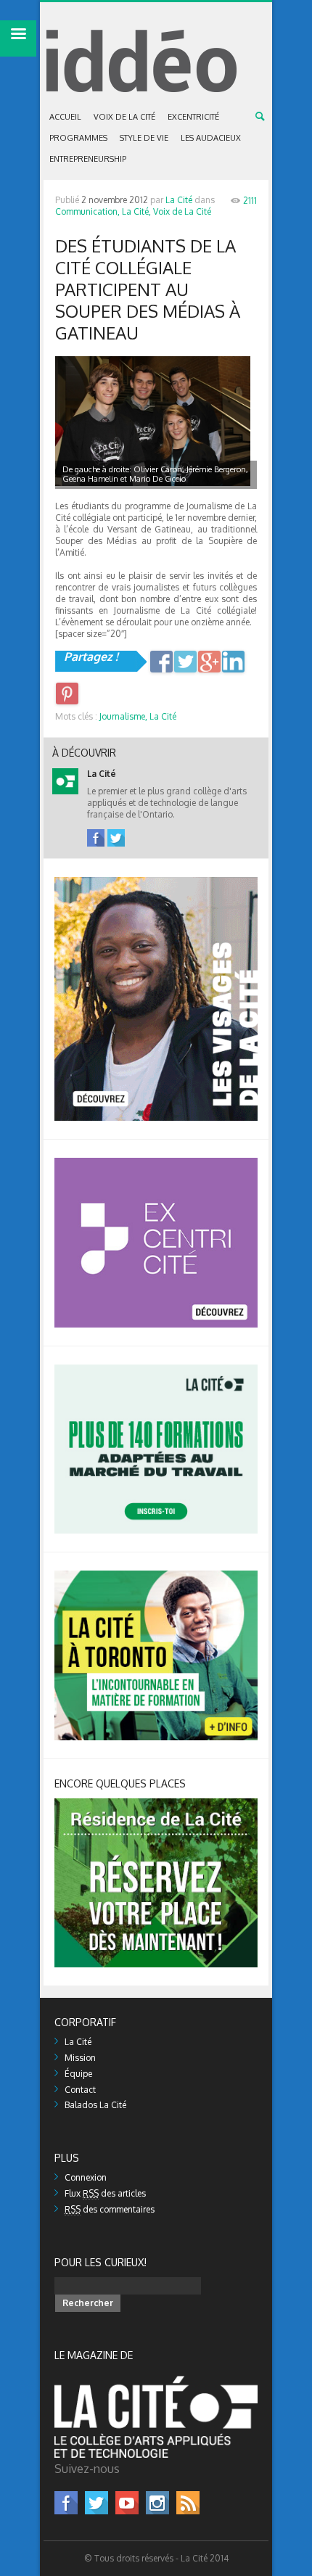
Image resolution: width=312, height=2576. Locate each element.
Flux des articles (105, 2193)
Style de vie (144, 138)
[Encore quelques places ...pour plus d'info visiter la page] (156, 1804)
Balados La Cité (95, 2105)
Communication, (87, 211)
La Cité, (136, 211)
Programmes (78, 138)
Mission (80, 2058)
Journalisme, (123, 716)
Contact (80, 2090)
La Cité (179, 200)
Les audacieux (211, 138)
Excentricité (193, 117)
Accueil (65, 117)
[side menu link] (18, 38)
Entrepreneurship (88, 159)
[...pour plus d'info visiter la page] (156, 882)
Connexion (86, 2177)
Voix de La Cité (124, 117)
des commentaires (110, 2209)
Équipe (78, 2074)
